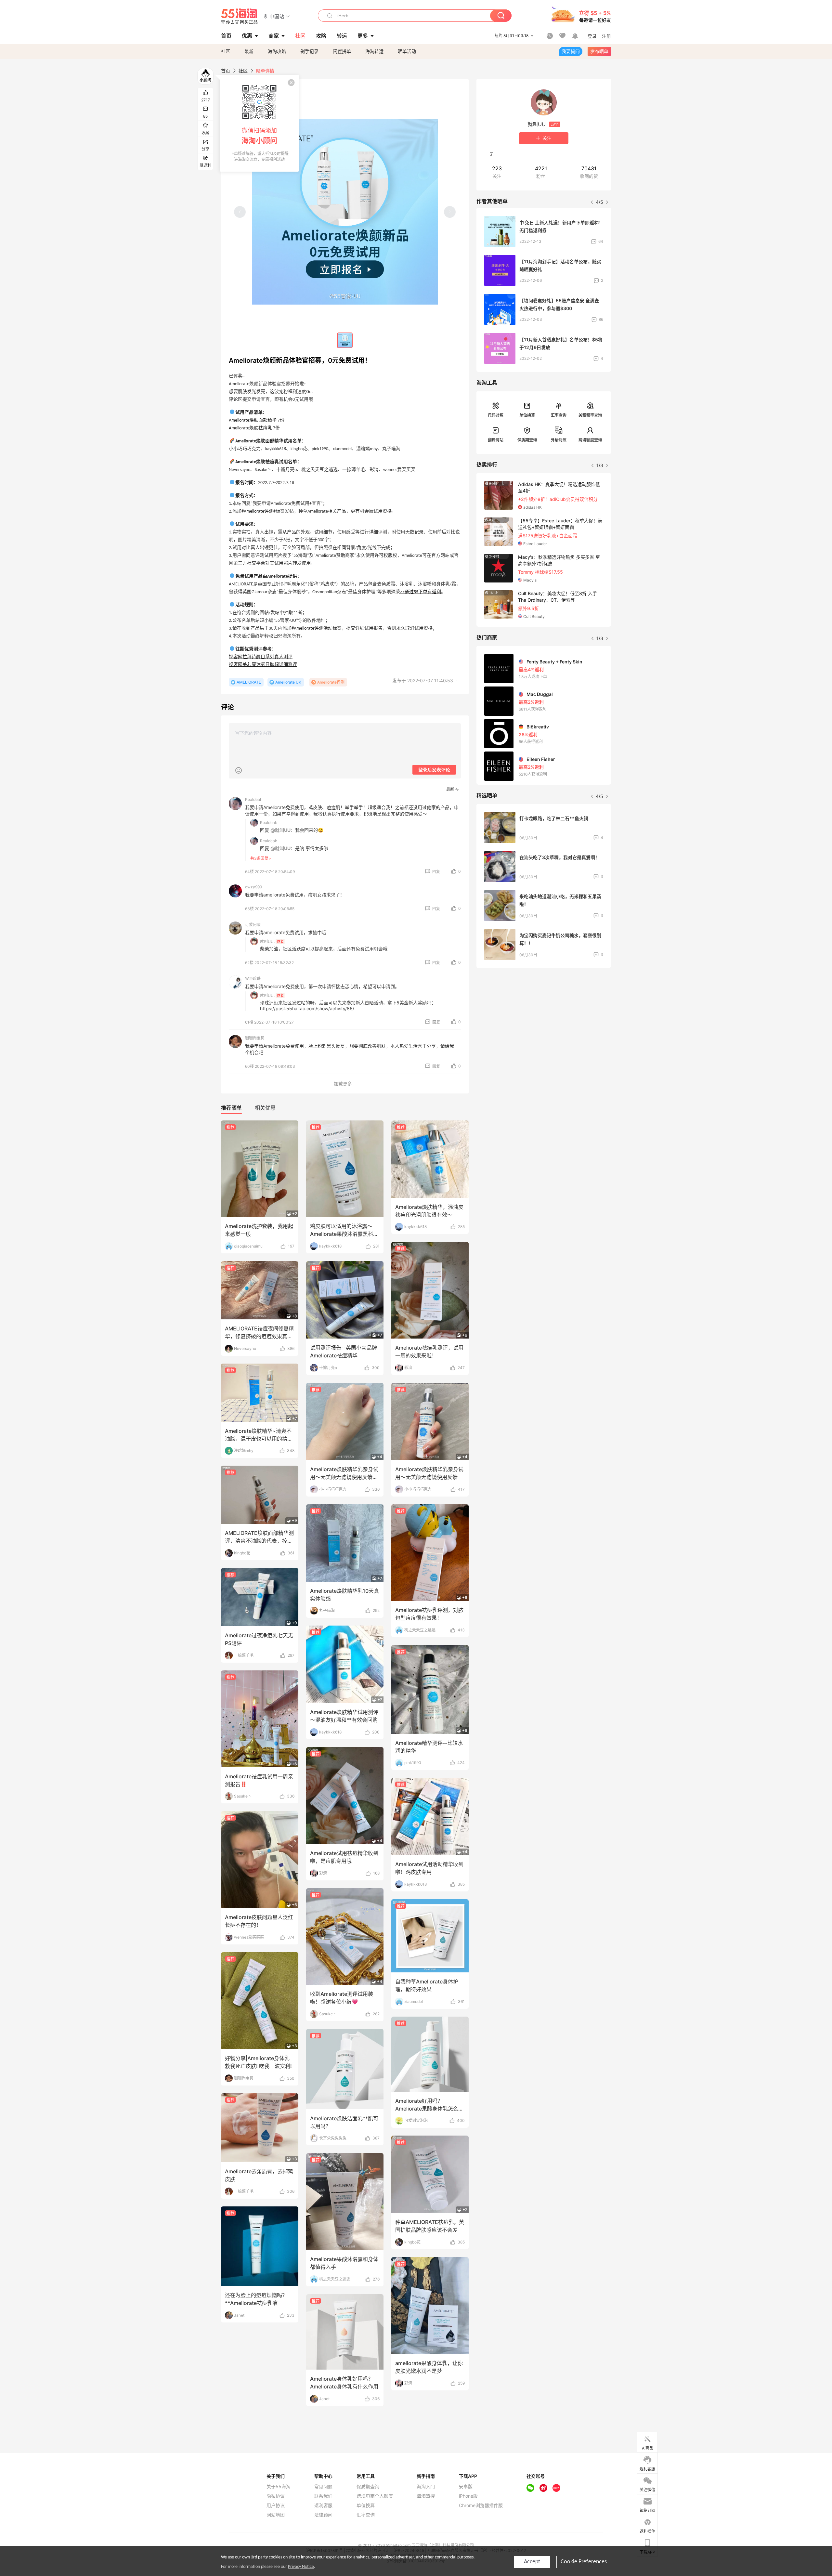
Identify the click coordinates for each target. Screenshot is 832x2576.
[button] (277, 16)
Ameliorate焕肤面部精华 (253, 420)
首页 (226, 71)
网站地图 (276, 2515)
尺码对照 (496, 415)
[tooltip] (259, 123)
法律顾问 (323, 2515)
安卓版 (466, 2487)
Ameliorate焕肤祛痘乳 (250, 428)
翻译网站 (496, 440)
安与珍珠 (253, 979)
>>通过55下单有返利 (421, 592)
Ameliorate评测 (259, 511)
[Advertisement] (544, 1021)
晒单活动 (407, 51)
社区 (226, 51)
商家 (274, 36)
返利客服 (323, 2505)
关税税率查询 (590, 415)
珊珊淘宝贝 (255, 1038)
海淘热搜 (426, 2496)
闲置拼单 (342, 51)
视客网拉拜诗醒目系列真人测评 (261, 657)
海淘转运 (374, 51)
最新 (249, 51)
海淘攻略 (277, 51)
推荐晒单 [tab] (231, 1108)
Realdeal (253, 799)
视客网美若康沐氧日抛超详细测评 (263, 665)
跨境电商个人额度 (375, 2496)
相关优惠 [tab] (265, 1108)
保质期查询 (527, 440)
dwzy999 (253, 887)
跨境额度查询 (590, 440)
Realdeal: (268, 823)
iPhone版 (468, 2496)
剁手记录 (309, 51)
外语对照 (559, 440)
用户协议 (276, 2505)
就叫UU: (267, 941)
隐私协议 (276, 2496)
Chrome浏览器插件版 (481, 2505)
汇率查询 (559, 415)
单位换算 (527, 415)
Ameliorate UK (288, 682)
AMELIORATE (249, 682)
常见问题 (323, 2487)
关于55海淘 (279, 2487)
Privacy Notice (301, 2567)
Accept (532, 2562)
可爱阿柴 (253, 925)
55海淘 (240, 16)
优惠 (247, 36)
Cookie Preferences (584, 2562)
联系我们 (323, 2496)
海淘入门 (426, 2487)
